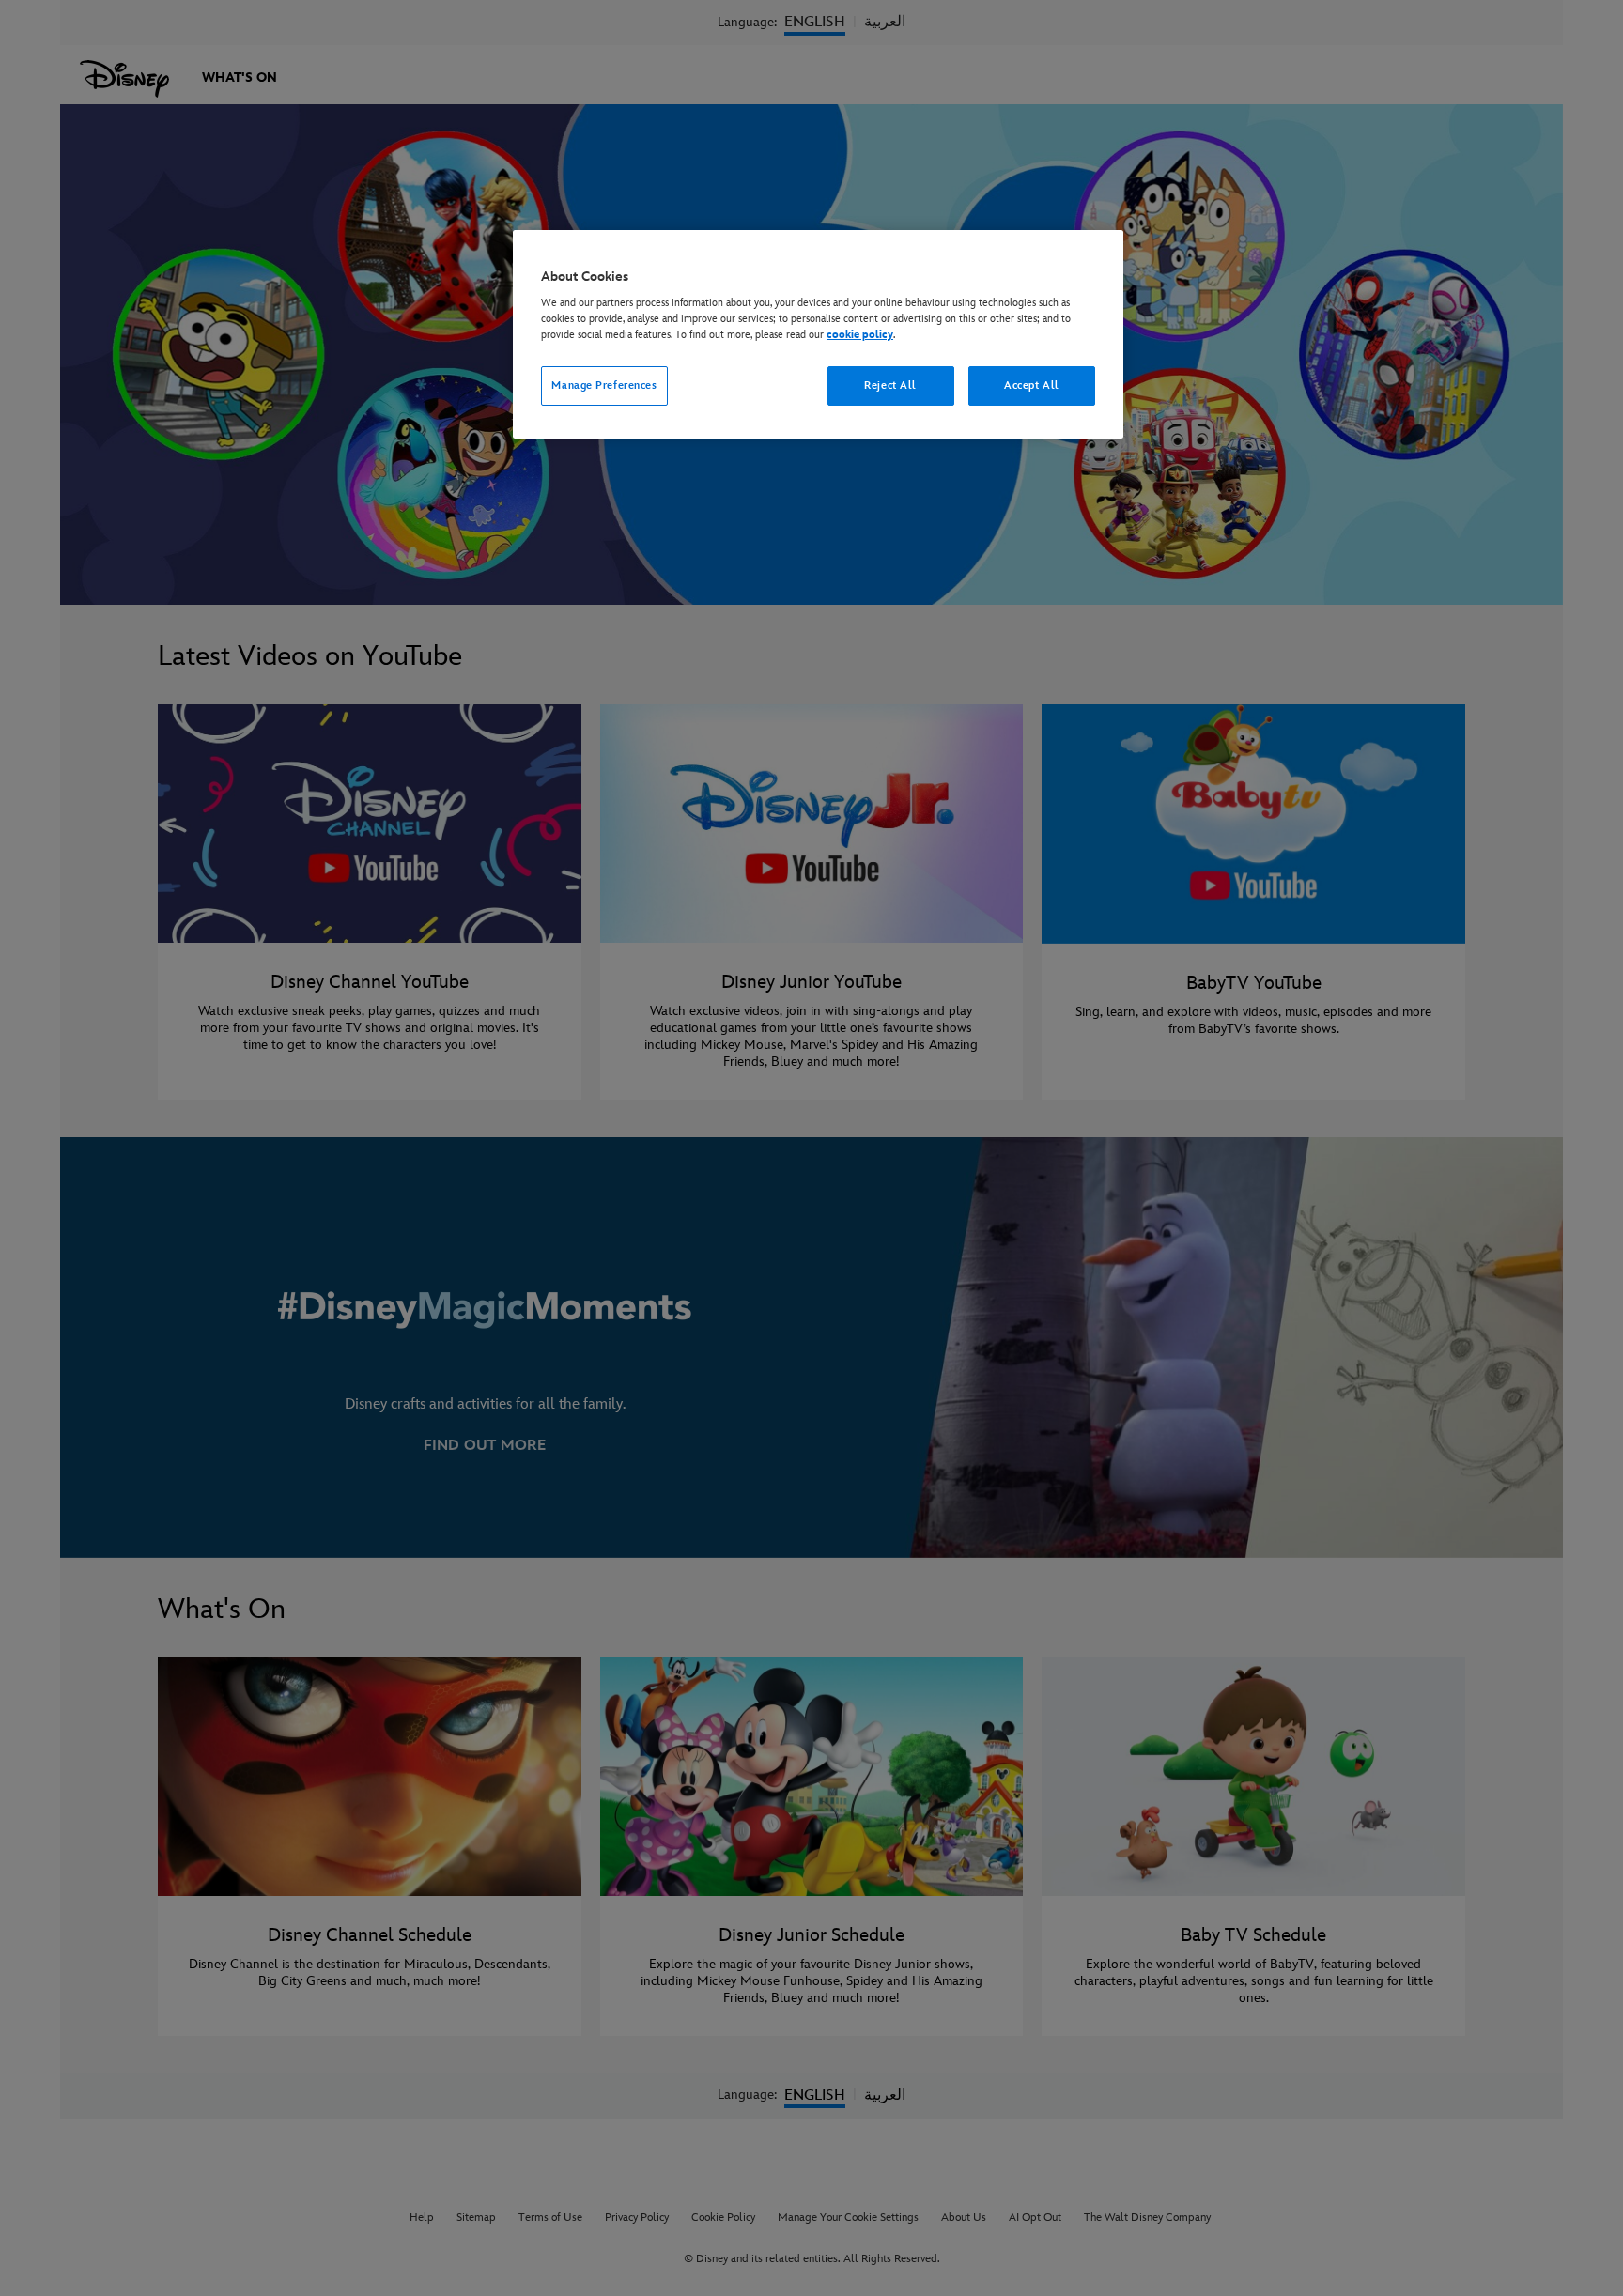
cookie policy (860, 335)
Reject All (890, 385)
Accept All (1032, 385)
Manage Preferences (604, 385)
